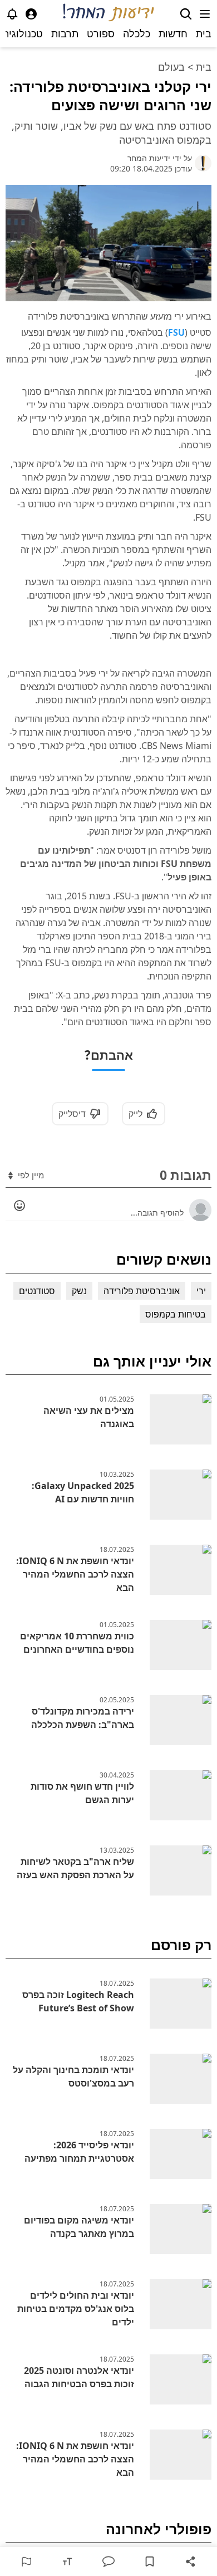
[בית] (109, 14)
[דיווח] (26, 2562)
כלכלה (137, 33)
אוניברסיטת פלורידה (142, 1291)
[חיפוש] (186, 14)
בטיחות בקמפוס (176, 1314)
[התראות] (12, 14)
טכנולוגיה (23, 33)
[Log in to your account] (31, 14)
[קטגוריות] (205, 14)
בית (204, 33)
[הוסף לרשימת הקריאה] (150, 2562)
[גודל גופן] (67, 2562)
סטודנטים (37, 1291)
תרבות (65, 33)
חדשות (173, 33)
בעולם (171, 67)
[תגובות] (108, 2562)
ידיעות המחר (149, 158)
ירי (201, 1291)
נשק (79, 1291)
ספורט (101, 33)
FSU (176, 332)
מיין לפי (30, 1175)
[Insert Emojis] (19, 1206)
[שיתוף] (191, 2562)
